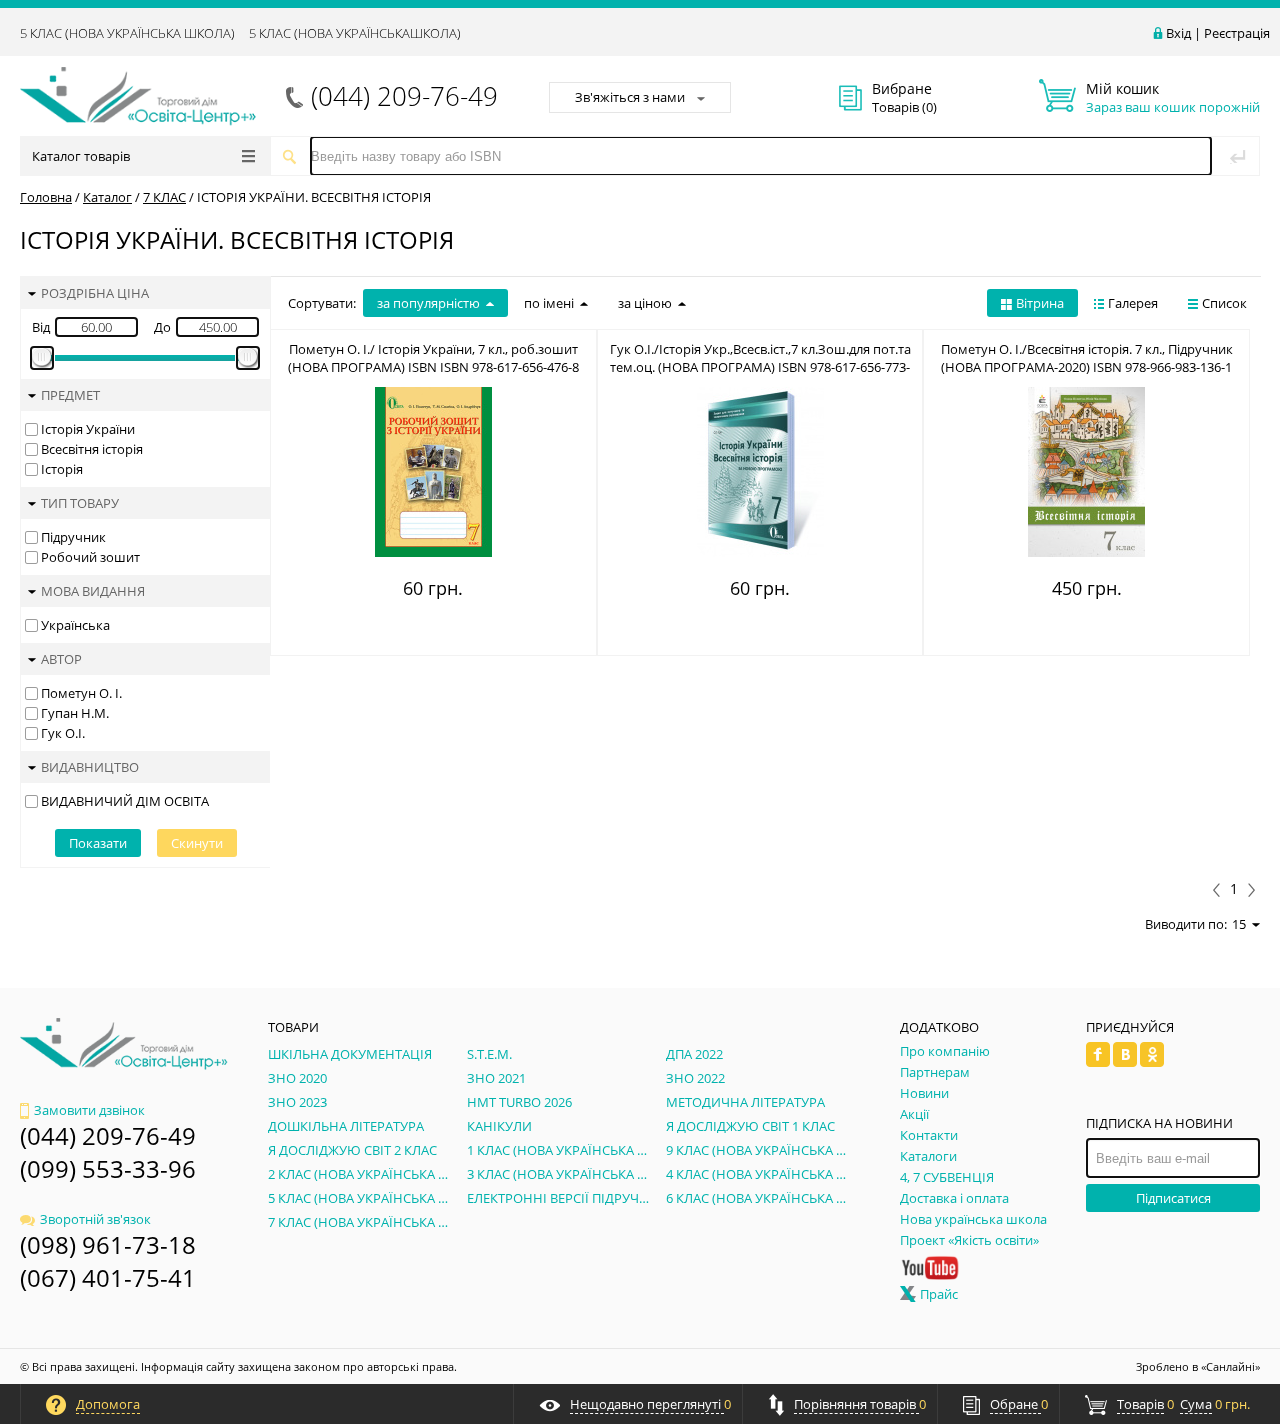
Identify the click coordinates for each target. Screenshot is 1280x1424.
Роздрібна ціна (95, 293)
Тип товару (80, 503)
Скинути (197, 843)
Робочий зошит (90, 557)
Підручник (73, 537)
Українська (75, 625)
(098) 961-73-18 (108, 1244)
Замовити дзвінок (89, 1110)
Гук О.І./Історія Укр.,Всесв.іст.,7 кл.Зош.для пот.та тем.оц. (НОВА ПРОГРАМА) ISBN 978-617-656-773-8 (760, 367)
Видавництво (90, 767)
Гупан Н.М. (75, 713)
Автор (61, 659)
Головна (46, 197)
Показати (98, 843)
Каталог (107, 197)
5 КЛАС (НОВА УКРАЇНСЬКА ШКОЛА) (127, 33)
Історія (62, 469)
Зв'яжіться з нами (630, 97)
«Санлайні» (1230, 1366)
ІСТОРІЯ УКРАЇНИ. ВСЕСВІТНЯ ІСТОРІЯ (314, 197)
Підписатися (1173, 1198)
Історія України (88, 429)
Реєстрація (1237, 33)
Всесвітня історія (92, 449)
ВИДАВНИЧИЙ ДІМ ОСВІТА (125, 801)
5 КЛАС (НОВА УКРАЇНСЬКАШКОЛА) (355, 33)
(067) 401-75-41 (108, 1277)
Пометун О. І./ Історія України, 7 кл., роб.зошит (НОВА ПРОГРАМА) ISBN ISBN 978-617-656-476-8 (433, 358)
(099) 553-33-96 (108, 1168)
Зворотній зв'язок (95, 1219)
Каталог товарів (81, 156)
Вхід (1178, 33)
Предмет (70, 395)
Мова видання (93, 591)
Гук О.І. (63, 733)
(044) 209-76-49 (404, 96)
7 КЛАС (164, 197)
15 (1239, 924)
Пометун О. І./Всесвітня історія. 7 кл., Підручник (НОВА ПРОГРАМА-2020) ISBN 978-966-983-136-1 (1087, 358)
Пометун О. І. (81, 693)
